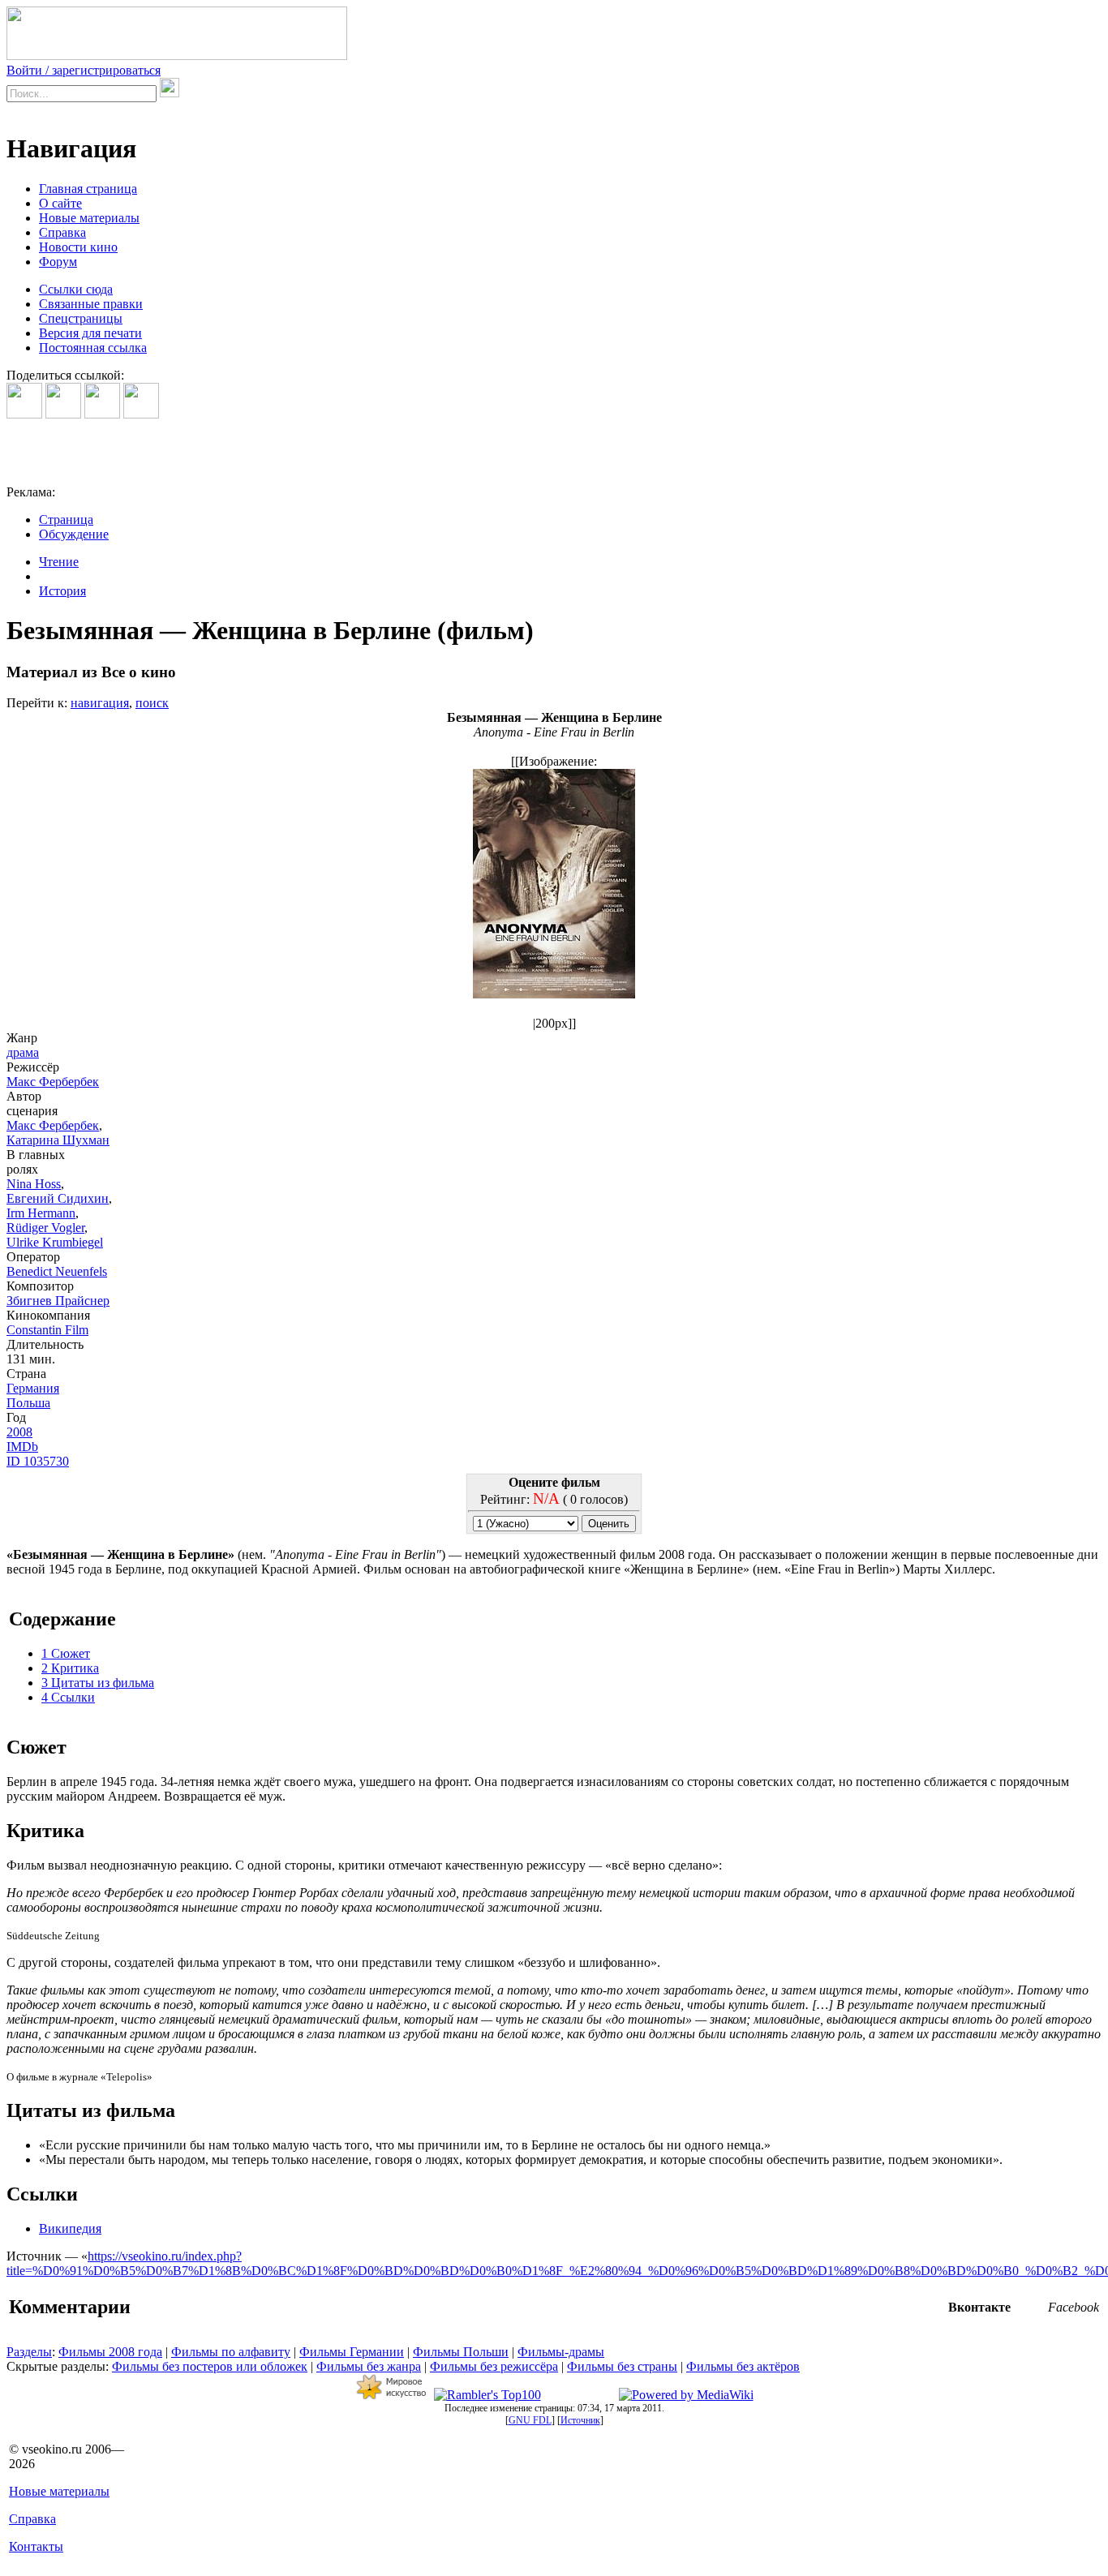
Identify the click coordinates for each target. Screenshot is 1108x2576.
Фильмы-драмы (561, 2352)
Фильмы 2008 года (110, 2352)
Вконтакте (979, 2307)
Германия (33, 1388)
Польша (28, 1403)
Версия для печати (90, 333)
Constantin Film (47, 1330)
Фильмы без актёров (743, 2366)
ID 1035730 (38, 1461)
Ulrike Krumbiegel (55, 1242)
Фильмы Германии (352, 2352)
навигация (100, 703)
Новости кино (78, 247)
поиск (152, 703)
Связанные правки (91, 304)
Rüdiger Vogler (45, 1228)
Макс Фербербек (53, 1082)
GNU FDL (530, 2420)
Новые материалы (89, 218)
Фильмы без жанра (369, 2366)
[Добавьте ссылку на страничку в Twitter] (102, 414)
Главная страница (88, 189)
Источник (580, 2420)
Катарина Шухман (58, 1140)
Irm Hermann (41, 1213)
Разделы (29, 2352)
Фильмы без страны (622, 2366)
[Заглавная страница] (177, 56)
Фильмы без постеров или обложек (210, 2366)
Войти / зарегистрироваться (84, 70)
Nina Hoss (34, 1184)
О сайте (60, 203)
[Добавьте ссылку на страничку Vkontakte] (63, 414)
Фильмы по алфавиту (231, 2352)
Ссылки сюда (76, 289)
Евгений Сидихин (58, 1198)
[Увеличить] (554, 1009)
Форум (58, 262)
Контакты (36, 2546)
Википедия (70, 2228)
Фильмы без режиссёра (494, 2366)
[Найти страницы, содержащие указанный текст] (170, 88)
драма (23, 1052)
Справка (62, 232)
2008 (19, 1432)
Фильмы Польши (461, 2352)
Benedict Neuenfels (57, 1271)
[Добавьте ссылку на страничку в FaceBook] (24, 414)
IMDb (22, 1447)
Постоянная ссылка (93, 348)
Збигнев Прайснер (58, 1301)
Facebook (1074, 2307)
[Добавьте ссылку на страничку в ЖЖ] (141, 414)
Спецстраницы (81, 318)
